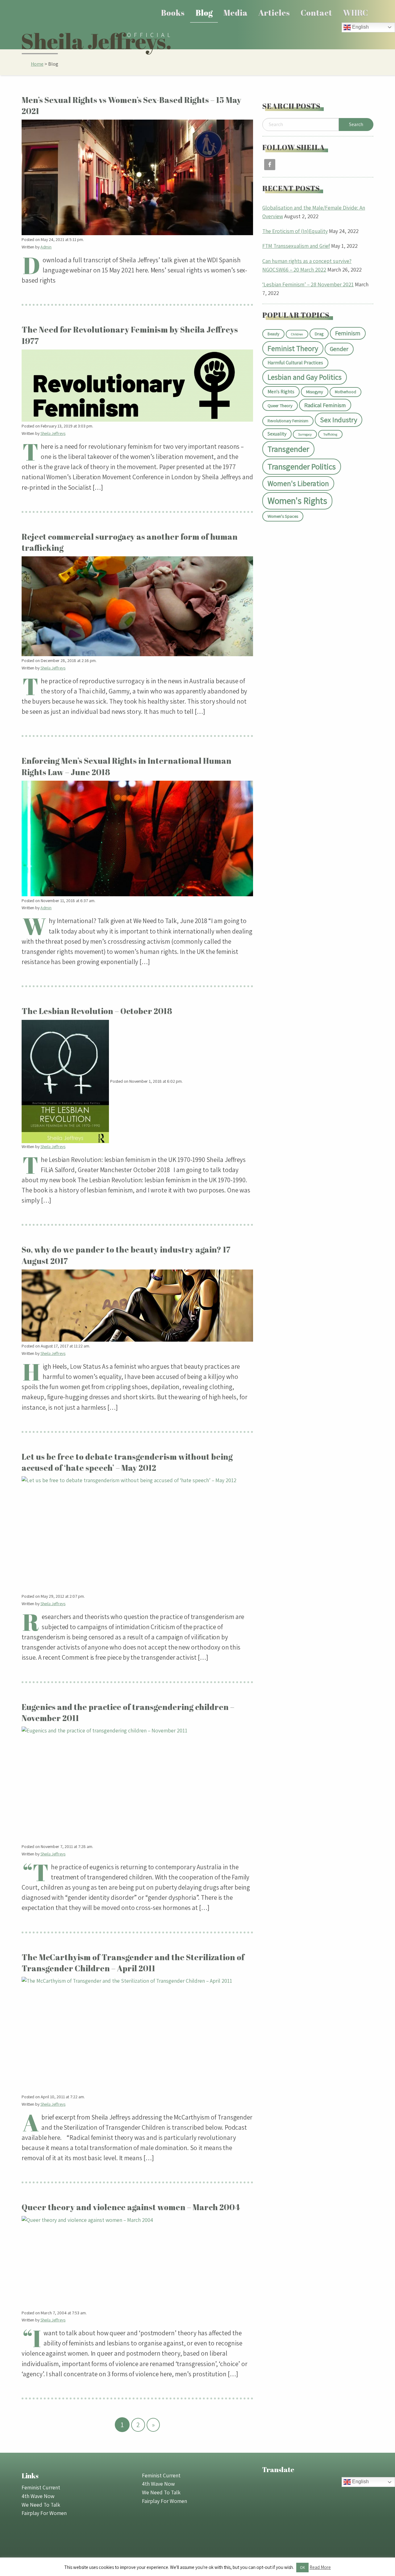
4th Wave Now (38, 2496)
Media (235, 13)
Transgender (288, 449)
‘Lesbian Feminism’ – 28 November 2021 (308, 284)
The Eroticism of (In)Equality (295, 231)
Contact (316, 13)
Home (37, 64)
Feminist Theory (293, 348)
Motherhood (345, 392)
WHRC (355, 13)
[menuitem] (173, 13)
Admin (46, 247)
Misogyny (315, 392)
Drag (319, 334)
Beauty (273, 334)
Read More (320, 2567)
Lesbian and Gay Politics (305, 377)
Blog (204, 13)
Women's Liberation (298, 483)
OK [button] (302, 2568)
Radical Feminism (325, 405)
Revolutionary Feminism (288, 421)
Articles (274, 13)
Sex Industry (339, 420)
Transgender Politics (302, 466)
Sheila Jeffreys (53, 433)
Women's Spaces (283, 516)
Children (297, 334)
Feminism (348, 333)
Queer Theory (280, 405)
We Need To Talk (41, 2505)
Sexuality (277, 434)
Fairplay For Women (44, 2513)
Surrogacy (305, 434)
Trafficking (330, 434)
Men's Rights (281, 392)
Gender (339, 349)
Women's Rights (297, 501)
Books (173, 13)
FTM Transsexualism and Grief (296, 246)
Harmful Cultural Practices (295, 363)
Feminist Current (41, 2487)
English (360, 27)
